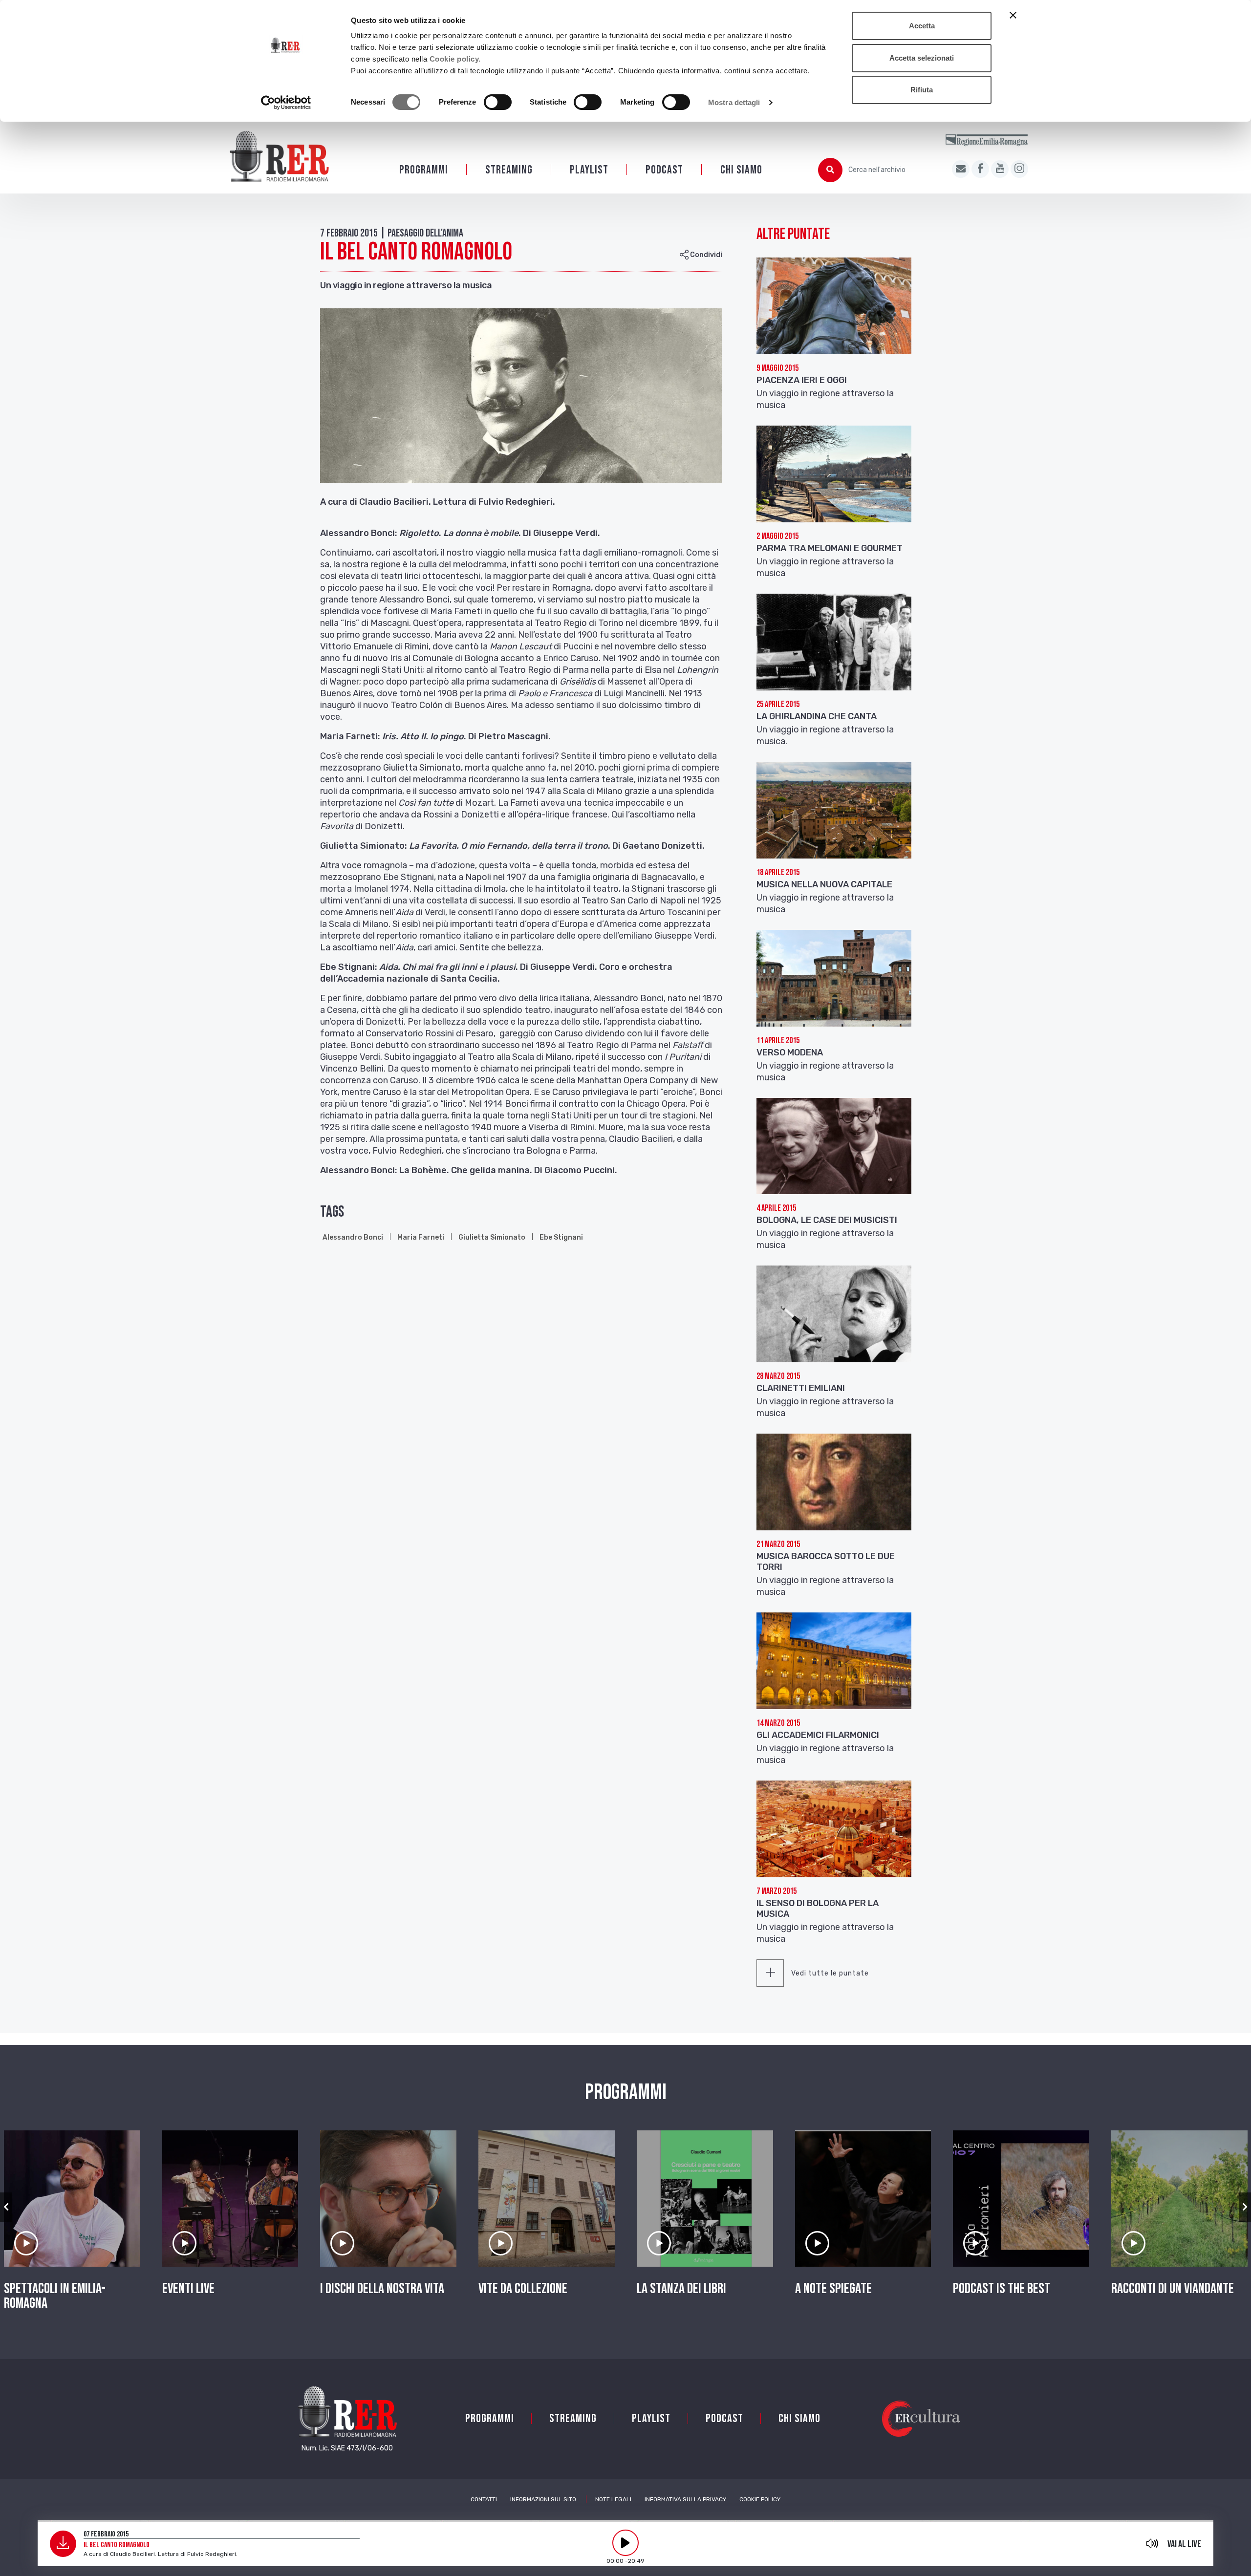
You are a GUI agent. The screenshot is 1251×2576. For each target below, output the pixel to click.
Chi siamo (741, 170)
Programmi (424, 170)
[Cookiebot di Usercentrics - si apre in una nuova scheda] (286, 103)
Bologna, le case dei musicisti (827, 1220)
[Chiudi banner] (1013, 15)
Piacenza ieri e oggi (802, 380)
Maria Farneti (421, 1237)
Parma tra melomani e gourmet (830, 548)
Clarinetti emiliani (801, 1388)
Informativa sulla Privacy (685, 2499)
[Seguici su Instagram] (1019, 169)
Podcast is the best (1002, 2289)
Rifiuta (922, 90)
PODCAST (664, 170)
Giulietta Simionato (492, 1237)
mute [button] (1152, 2543)
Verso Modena (790, 1052)
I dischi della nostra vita (382, 2289)
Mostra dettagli (734, 102)
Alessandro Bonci (353, 1237)
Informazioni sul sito (543, 2499)
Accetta (922, 26)
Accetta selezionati (922, 58)
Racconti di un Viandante (1173, 2289)
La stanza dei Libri (681, 2289)
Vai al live (1184, 2544)
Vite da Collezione (523, 2289)
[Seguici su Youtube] (1000, 169)
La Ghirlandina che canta (817, 716)
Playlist (589, 170)
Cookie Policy (760, 2499)
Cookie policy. (455, 59)
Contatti (484, 2499)
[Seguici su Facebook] (980, 169)
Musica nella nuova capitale (824, 884)
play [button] (625, 2543)
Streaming (509, 170)
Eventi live (188, 2289)
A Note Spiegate (833, 2289)
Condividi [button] (705, 255)
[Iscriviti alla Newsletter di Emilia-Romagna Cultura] (961, 169)
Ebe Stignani (561, 1237)
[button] (6, 2207)
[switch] (498, 102)
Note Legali (613, 2499)
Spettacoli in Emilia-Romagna (55, 2296)
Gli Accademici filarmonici (818, 1735)
